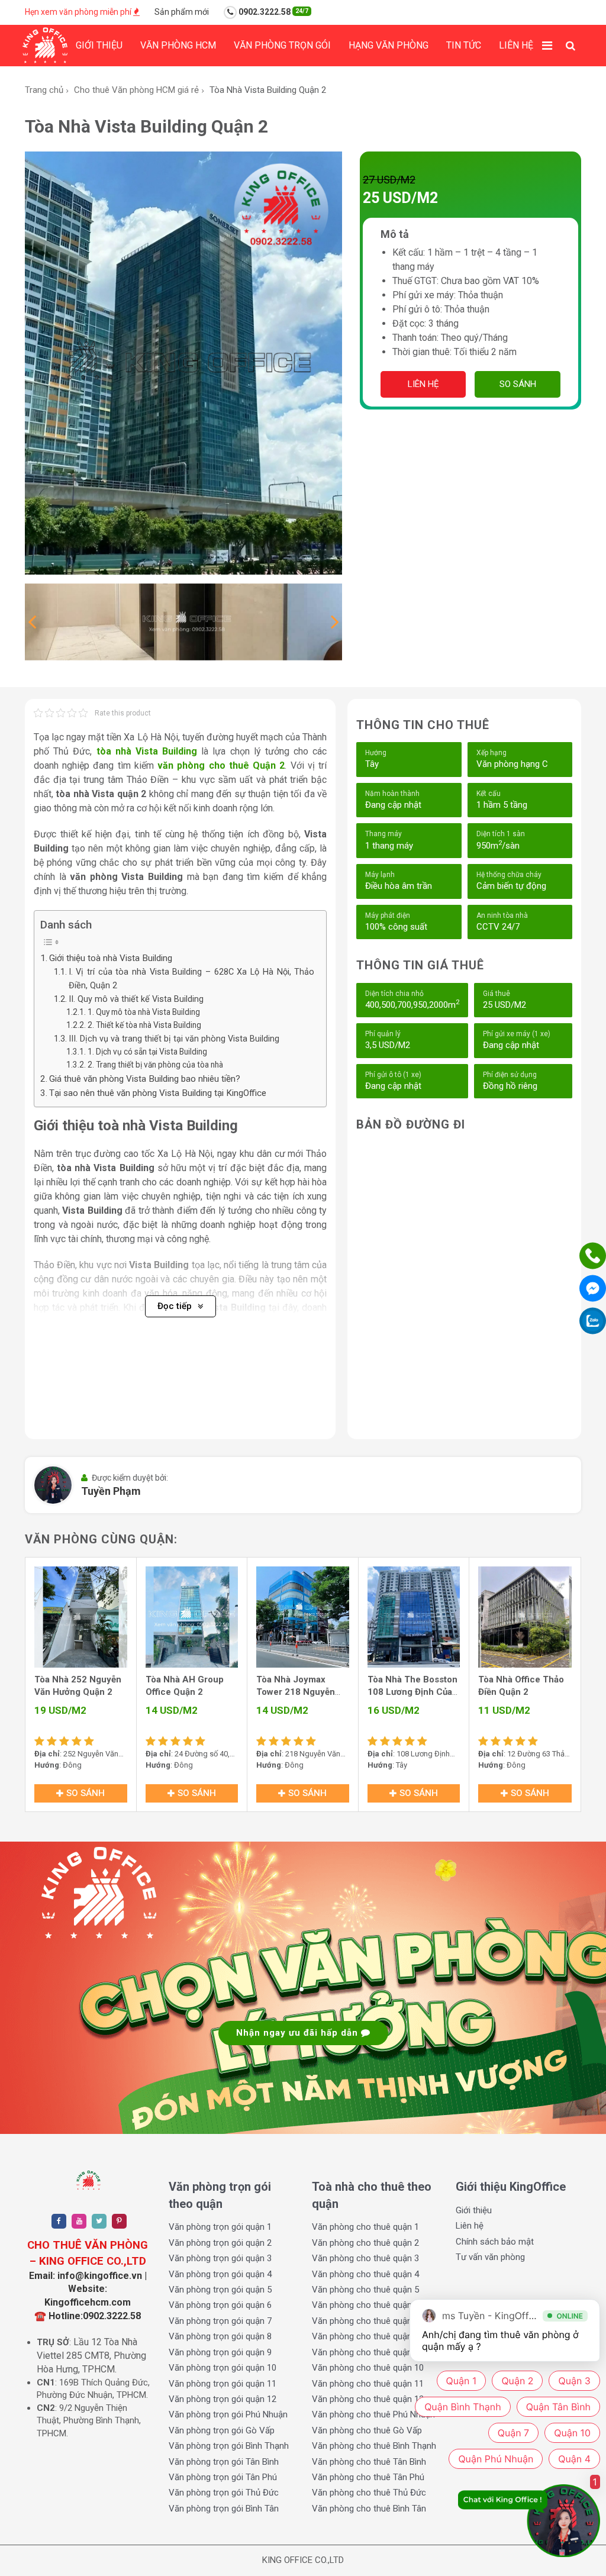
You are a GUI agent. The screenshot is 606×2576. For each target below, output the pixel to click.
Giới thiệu (99, 45)
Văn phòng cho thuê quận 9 (365, 2352)
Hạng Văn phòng (389, 45)
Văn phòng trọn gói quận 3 (220, 2258)
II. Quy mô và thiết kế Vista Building (136, 999)
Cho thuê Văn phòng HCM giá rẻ (136, 90)
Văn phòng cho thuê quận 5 (365, 2290)
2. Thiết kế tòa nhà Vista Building (144, 1025)
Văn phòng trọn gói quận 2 (220, 2243)
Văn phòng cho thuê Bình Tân (369, 2509)
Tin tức (464, 45)
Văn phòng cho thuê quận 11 (368, 2384)
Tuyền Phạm (111, 1491)
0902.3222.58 (273, 12)
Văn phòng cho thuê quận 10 (368, 2368)
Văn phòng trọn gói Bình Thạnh (229, 2446)
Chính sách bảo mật (495, 2242)
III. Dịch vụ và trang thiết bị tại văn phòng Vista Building (174, 1039)
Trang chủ (44, 90)
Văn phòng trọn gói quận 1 (220, 2227)
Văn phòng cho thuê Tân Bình (369, 2462)
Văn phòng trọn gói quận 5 (220, 2290)
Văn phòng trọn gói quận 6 (220, 2305)
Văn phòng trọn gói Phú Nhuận (228, 2414)
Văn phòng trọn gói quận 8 (220, 2336)
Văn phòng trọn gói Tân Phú (223, 2477)
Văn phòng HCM (178, 45)
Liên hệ (516, 45)
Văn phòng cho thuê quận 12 (368, 2399)
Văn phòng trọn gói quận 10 (223, 2368)
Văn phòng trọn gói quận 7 (220, 2321)
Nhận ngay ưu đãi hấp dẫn (299, 2033)
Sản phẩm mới (182, 12)
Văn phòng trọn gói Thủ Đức (224, 2493)
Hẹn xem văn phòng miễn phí (79, 12)
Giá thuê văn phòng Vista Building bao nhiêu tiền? (145, 1079)
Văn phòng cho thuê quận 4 (365, 2274)
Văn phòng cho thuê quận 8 (365, 2336)
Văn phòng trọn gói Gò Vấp (222, 2430)
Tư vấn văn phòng (490, 2257)
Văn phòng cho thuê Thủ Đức (369, 2493)
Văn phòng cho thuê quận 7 (365, 2321)
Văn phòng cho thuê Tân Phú (368, 2477)
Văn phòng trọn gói (282, 45)
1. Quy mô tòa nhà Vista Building (144, 1012)
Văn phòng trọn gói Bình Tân (224, 2509)
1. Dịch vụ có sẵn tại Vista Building (147, 1052)
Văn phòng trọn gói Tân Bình (224, 2462)
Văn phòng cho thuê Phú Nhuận (373, 2414)
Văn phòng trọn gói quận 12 (223, 2399)
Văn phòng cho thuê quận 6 (365, 2305)
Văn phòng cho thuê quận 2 (365, 2243)
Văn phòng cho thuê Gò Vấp (367, 2430)
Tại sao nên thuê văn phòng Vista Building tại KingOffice (158, 1093)
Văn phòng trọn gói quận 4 (220, 2274)
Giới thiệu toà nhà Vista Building (111, 958)
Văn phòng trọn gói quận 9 (220, 2352)
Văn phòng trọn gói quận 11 (223, 2384)
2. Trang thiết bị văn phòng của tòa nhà (155, 1065)
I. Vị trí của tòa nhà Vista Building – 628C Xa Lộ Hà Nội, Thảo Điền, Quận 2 (191, 979)
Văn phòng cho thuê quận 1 (365, 2227)
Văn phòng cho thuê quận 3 (365, 2258)
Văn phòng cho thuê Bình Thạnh (374, 2446)
